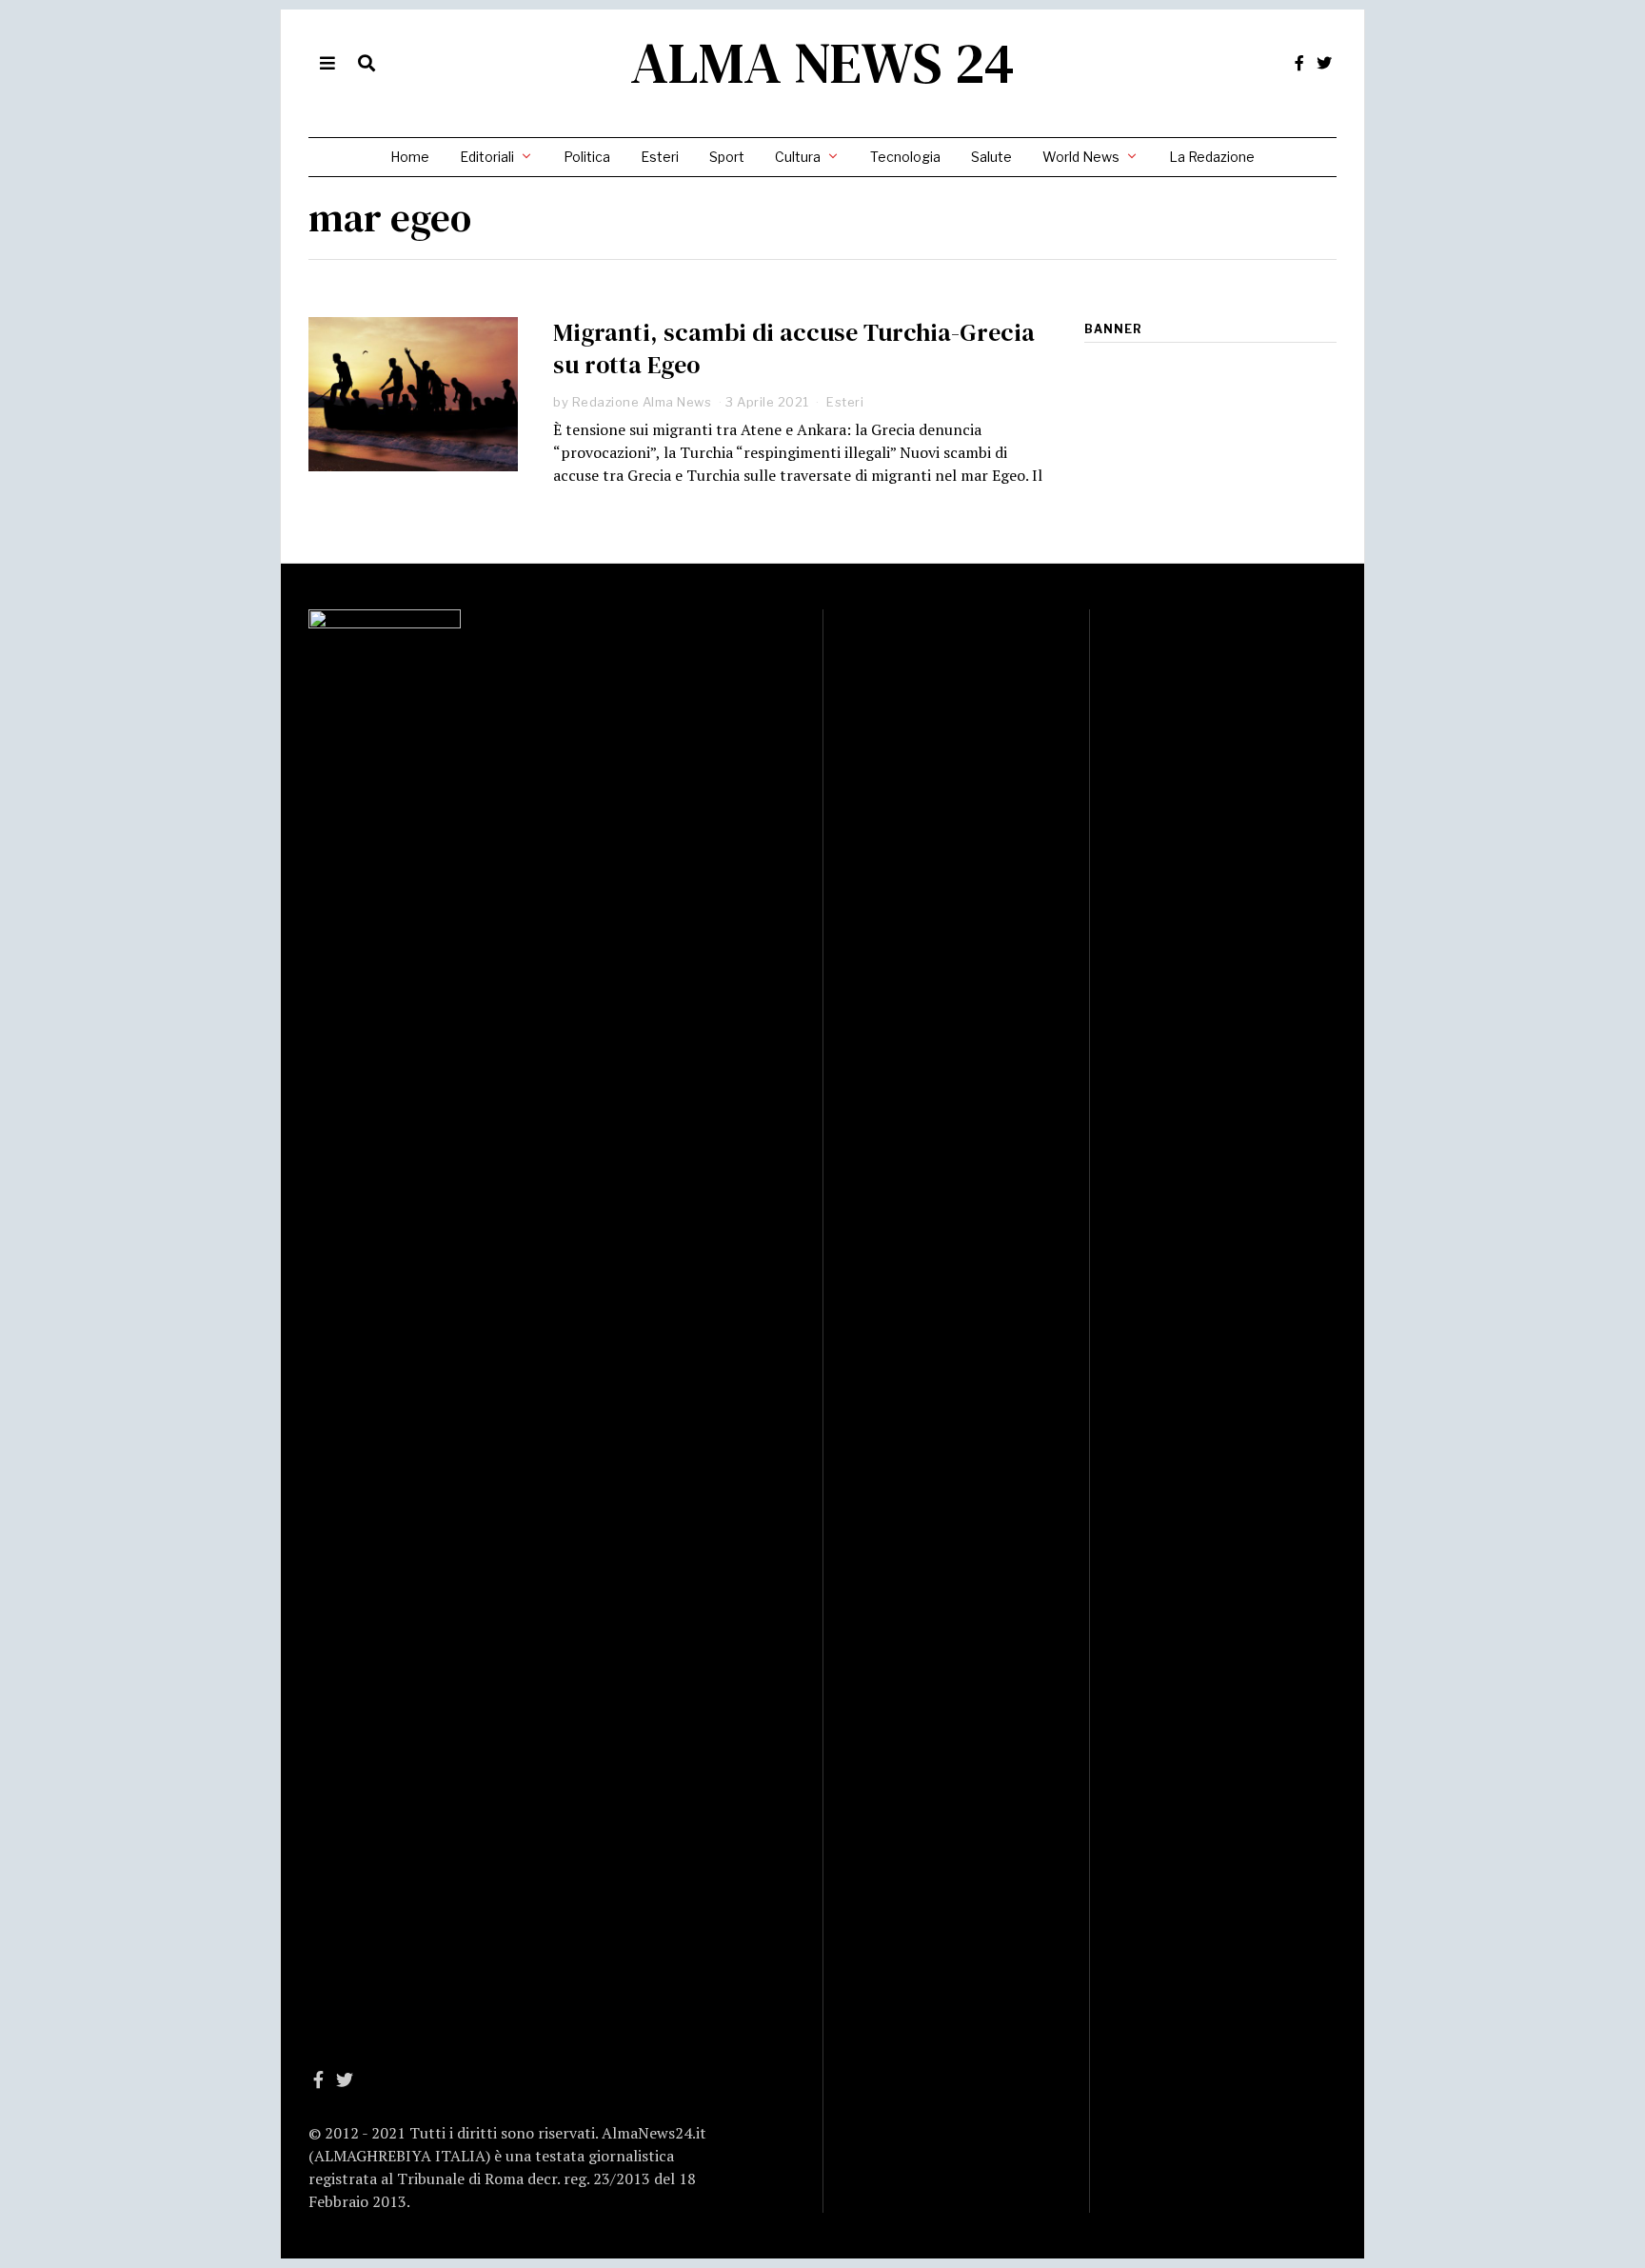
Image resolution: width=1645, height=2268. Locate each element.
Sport (727, 157)
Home (410, 157)
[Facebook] (1299, 63)
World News (1081, 157)
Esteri (660, 157)
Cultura (798, 157)
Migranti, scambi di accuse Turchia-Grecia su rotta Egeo (794, 348)
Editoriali (487, 157)
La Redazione (1212, 157)
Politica (587, 157)
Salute (991, 157)
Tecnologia (905, 157)
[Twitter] (1324, 63)
